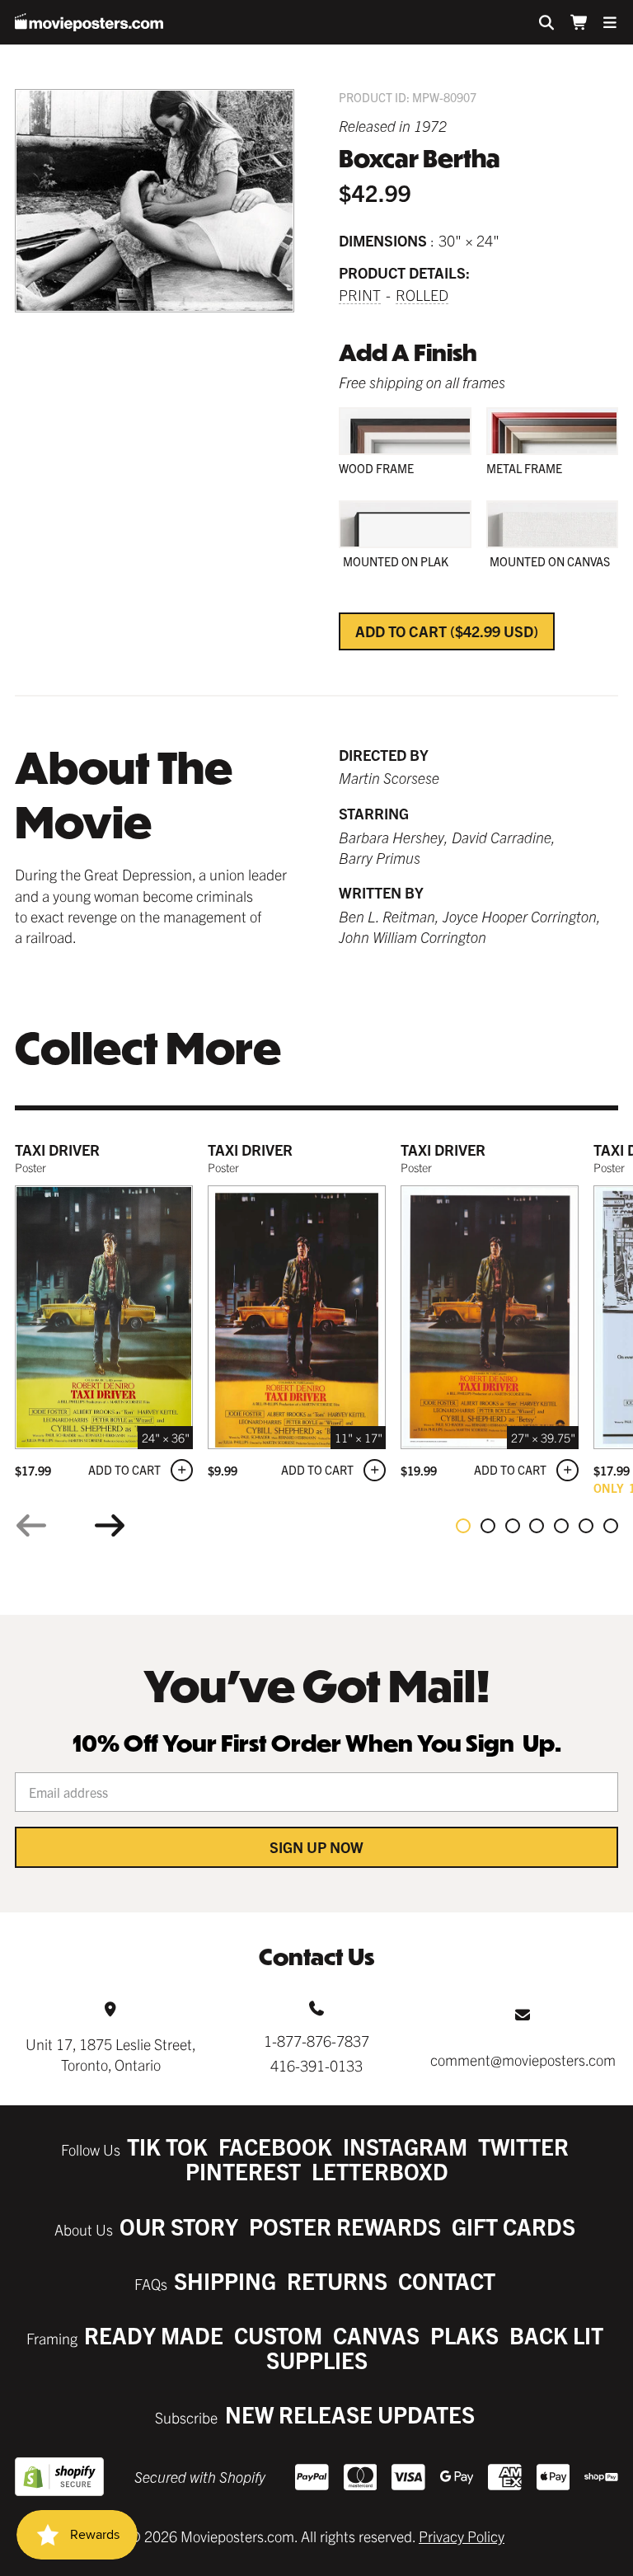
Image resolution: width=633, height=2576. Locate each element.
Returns (337, 2280)
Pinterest (243, 2171)
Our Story (179, 2226)
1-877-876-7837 (316, 2041)
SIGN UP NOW (316, 1847)
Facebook (275, 2146)
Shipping (225, 2280)
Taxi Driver (57, 1150)
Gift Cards (513, 2226)
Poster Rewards (345, 2226)
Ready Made (154, 2335)
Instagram (405, 2146)
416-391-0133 (316, 2065)
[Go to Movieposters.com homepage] (89, 22)
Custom (278, 2335)
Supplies (317, 2360)
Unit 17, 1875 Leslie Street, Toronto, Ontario (111, 2054)
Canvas (376, 2335)
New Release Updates (350, 2414)
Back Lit (556, 2335)
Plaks (464, 2335)
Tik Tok (167, 2146)
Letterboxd (380, 2171)
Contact (447, 2280)
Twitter (523, 2146)
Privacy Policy (462, 2536)
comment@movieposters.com (523, 2060)
